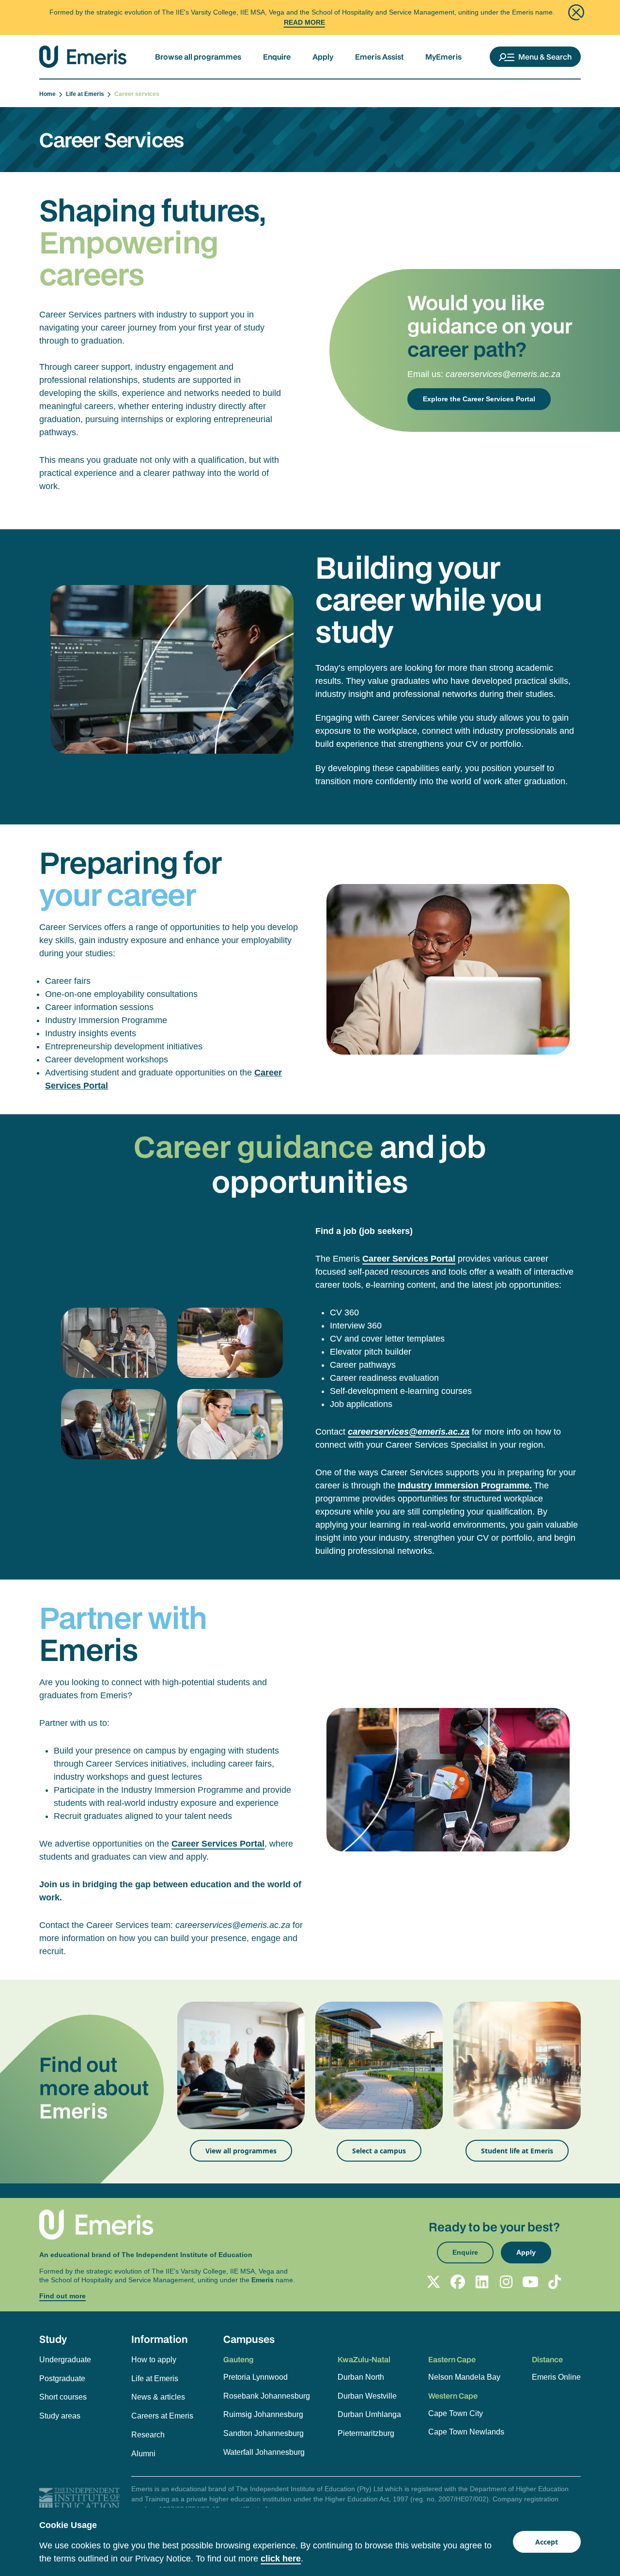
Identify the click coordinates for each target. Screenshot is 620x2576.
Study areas (60, 2416)
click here (281, 2559)
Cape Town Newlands (466, 2432)
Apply (323, 57)
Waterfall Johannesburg (264, 2452)
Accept (547, 2542)
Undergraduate (65, 2360)
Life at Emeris (86, 94)
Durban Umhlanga (369, 2414)
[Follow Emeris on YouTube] (530, 2282)
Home (49, 94)
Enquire (277, 57)
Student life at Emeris (517, 2151)
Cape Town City (456, 2413)
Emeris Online (556, 2377)
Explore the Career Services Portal (479, 399)
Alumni (143, 2454)
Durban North (361, 2377)
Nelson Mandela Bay (464, 2377)
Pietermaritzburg (366, 2433)
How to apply (154, 2360)
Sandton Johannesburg (263, 2433)
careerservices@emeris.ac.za (503, 374)
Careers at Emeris (162, 2416)
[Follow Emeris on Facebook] (458, 2282)
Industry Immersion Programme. (465, 1486)
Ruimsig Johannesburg (263, 2414)
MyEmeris (443, 57)
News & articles (158, 2397)
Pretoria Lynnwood (256, 2377)
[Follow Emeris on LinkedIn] (482, 2282)
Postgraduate (62, 2378)
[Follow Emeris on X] (434, 2282)
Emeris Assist (379, 57)
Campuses (249, 2339)
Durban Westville (367, 2396)
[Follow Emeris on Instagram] (506, 2282)
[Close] (576, 12)
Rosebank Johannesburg (267, 2396)
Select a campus (379, 2151)
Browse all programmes (198, 57)
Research (148, 2435)
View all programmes (241, 2151)
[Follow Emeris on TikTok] (555, 2282)
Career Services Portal (218, 1844)
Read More (304, 22)
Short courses (63, 2397)
